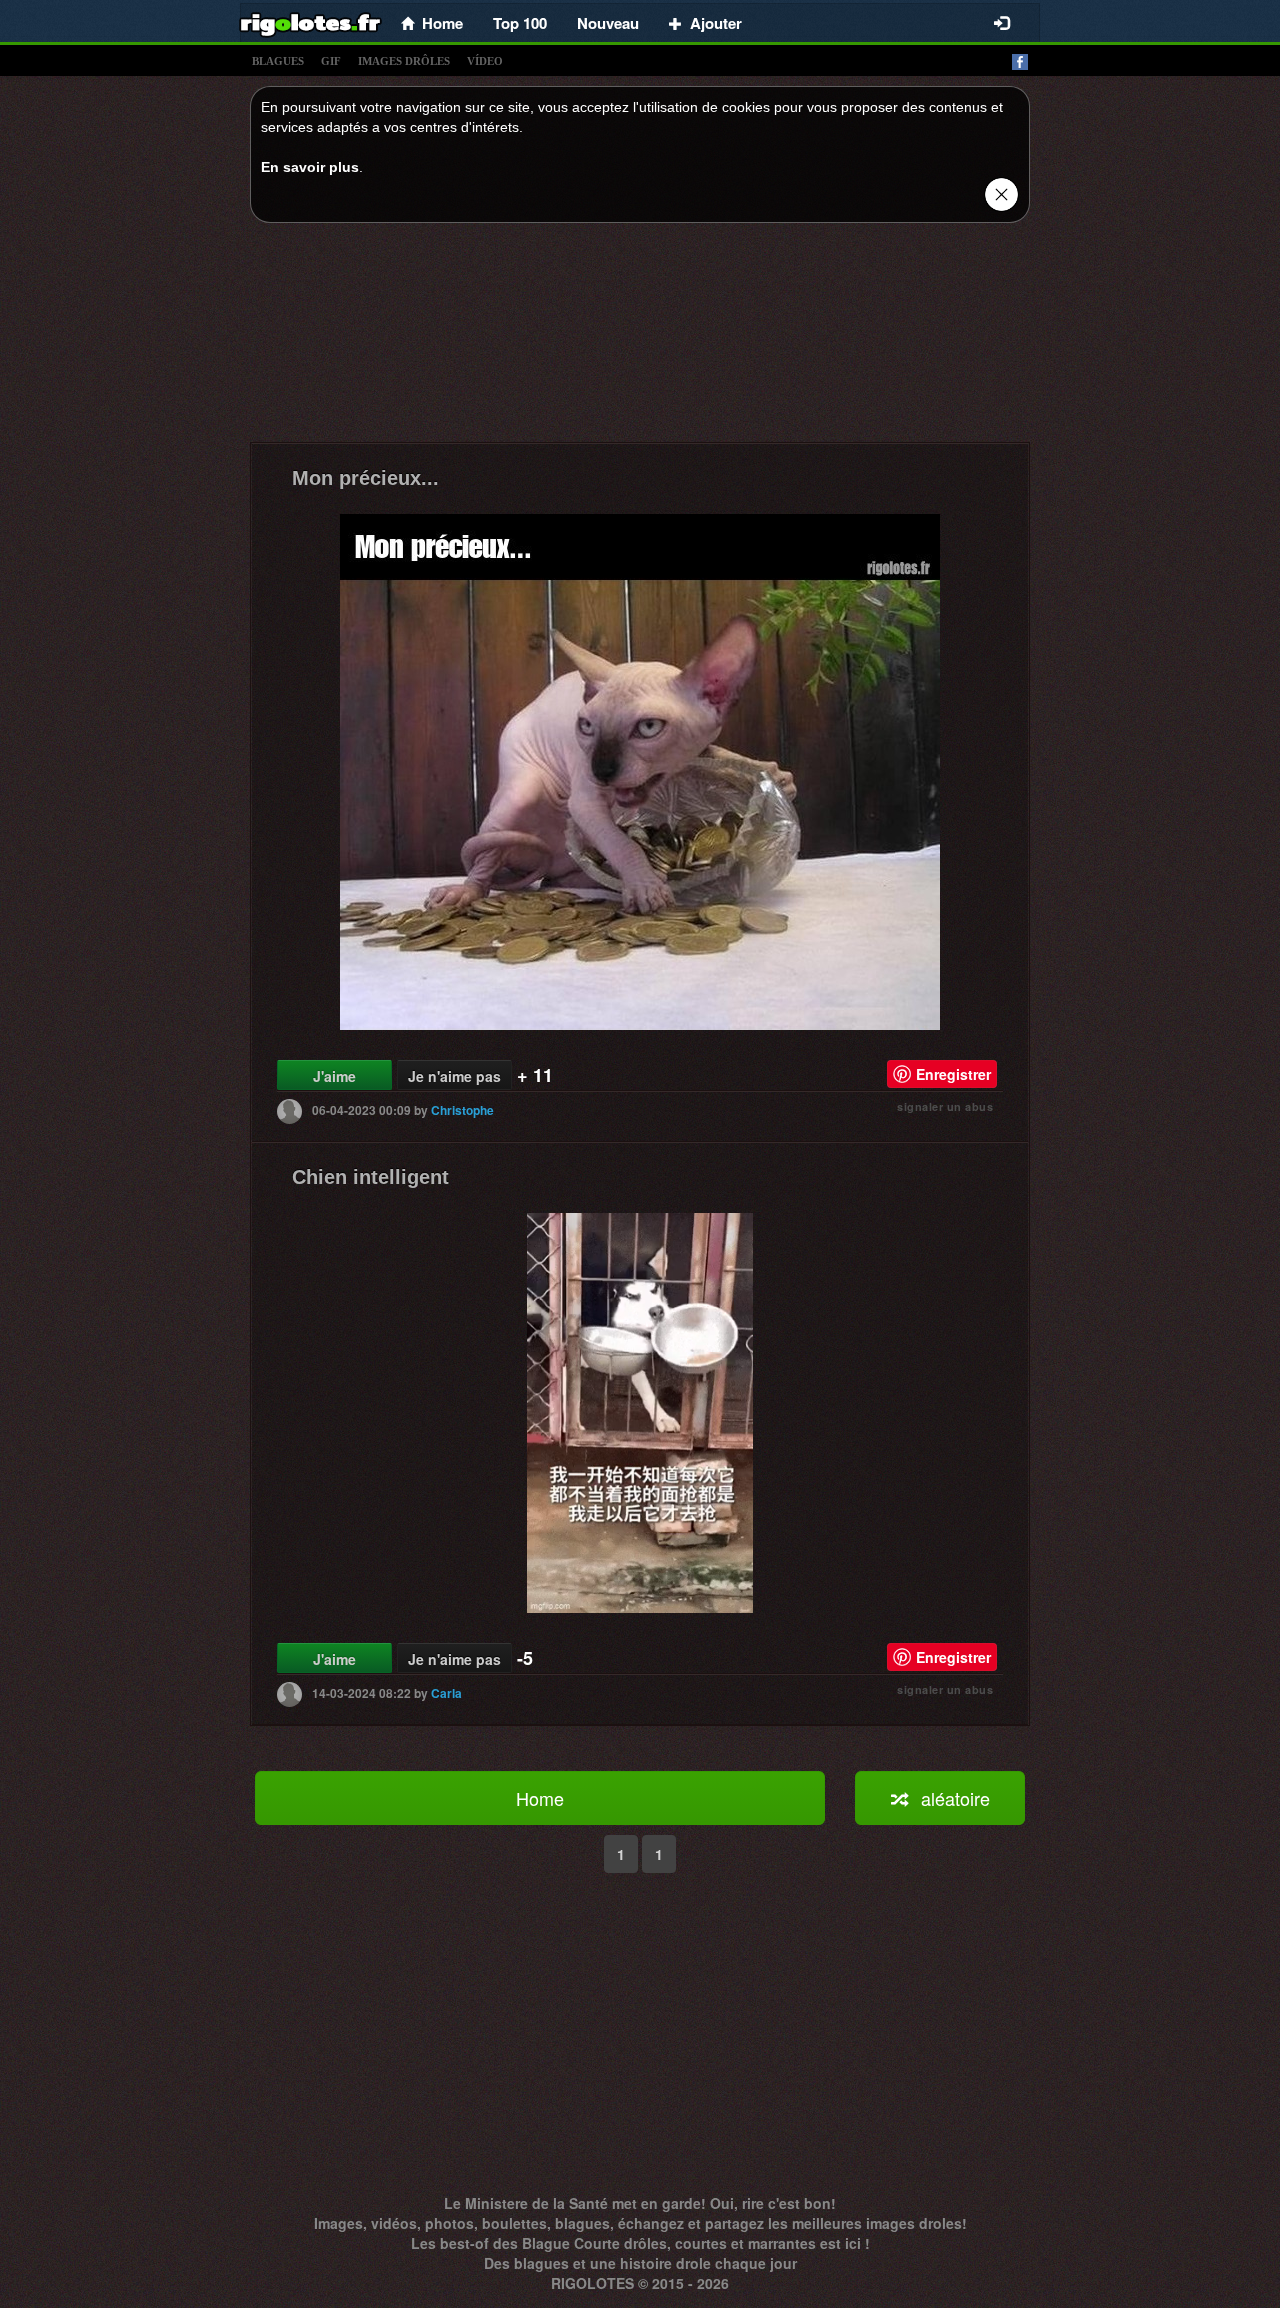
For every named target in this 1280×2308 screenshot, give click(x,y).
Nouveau (608, 23)
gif (331, 61)
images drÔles (404, 61)
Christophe (462, 1110)
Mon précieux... (365, 478)
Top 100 (520, 23)
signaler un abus (945, 1106)
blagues (278, 61)
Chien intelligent (370, 1177)
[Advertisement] (640, 338)
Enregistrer (953, 1074)
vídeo (485, 61)
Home (540, 1798)
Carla (446, 1693)
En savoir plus (310, 167)
